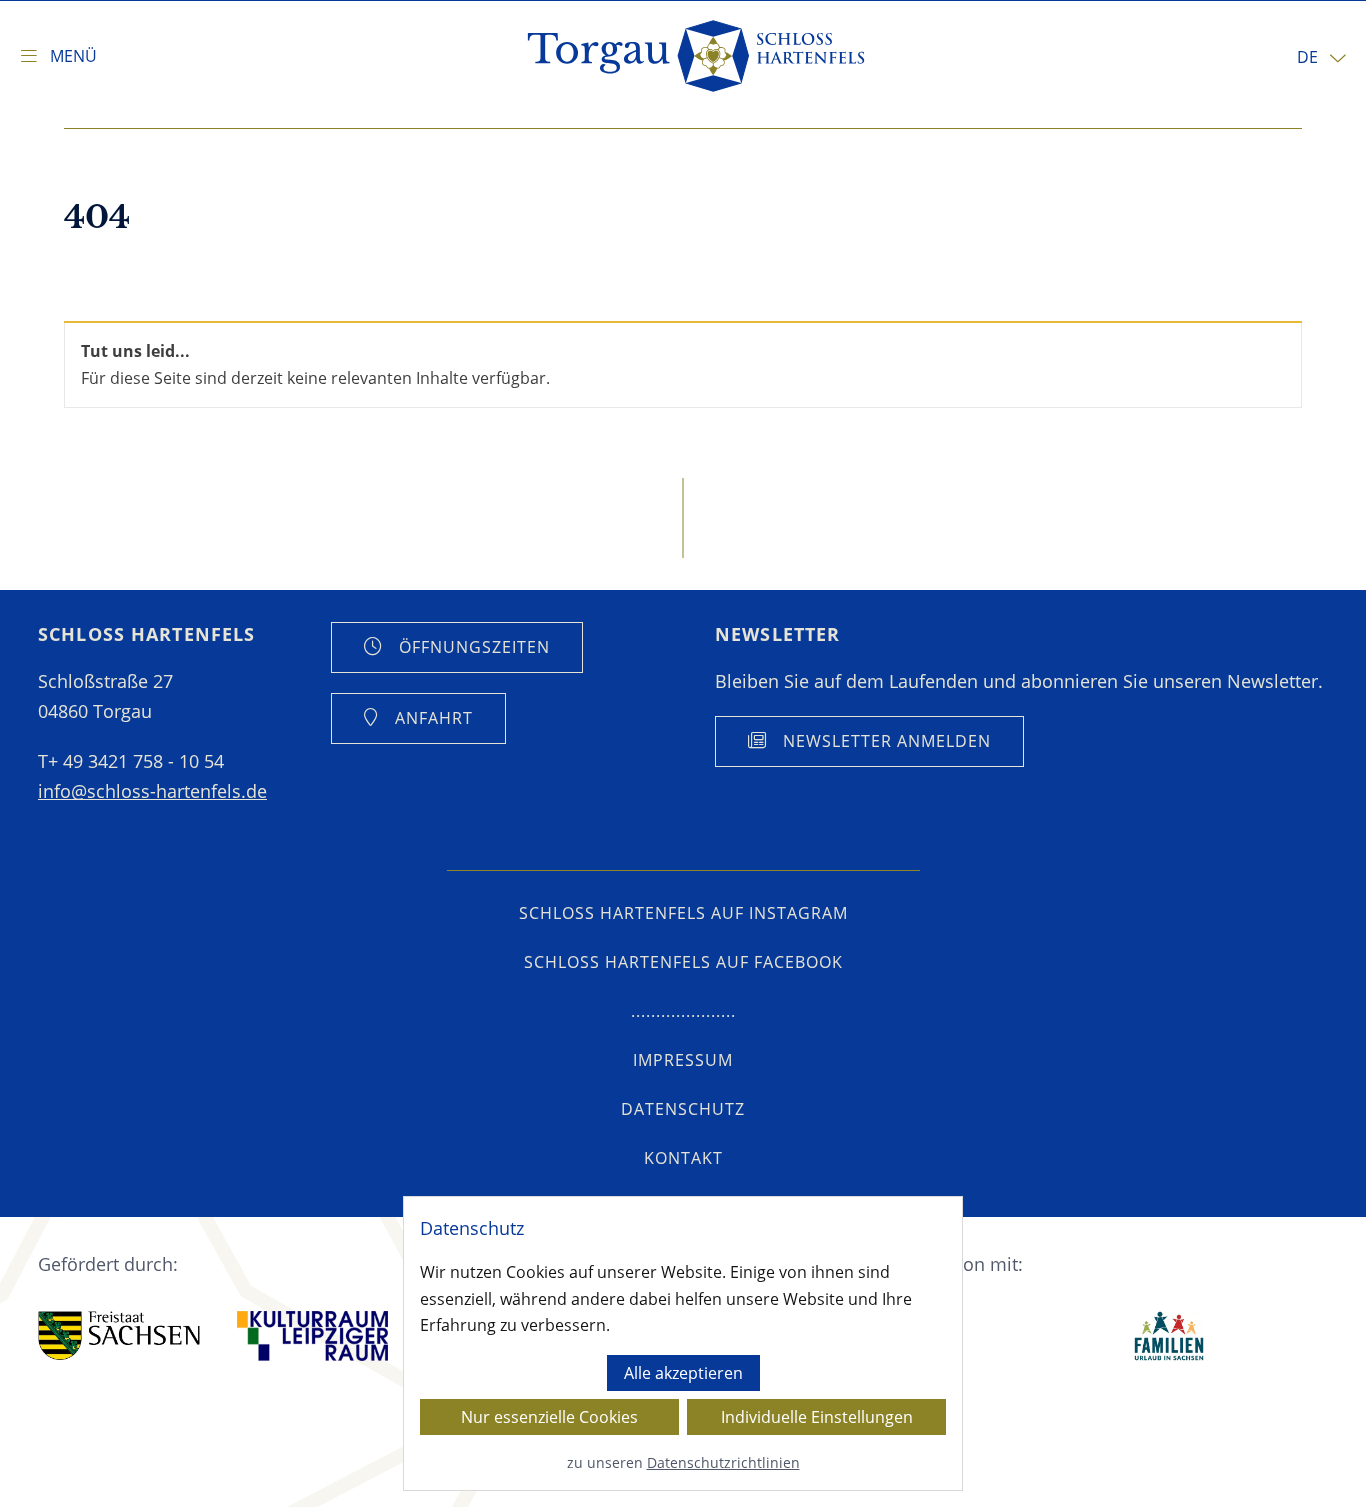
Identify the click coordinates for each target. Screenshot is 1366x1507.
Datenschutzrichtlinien (723, 1462)
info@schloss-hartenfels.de (152, 791)
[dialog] (683, 1343)
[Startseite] (697, 56)
